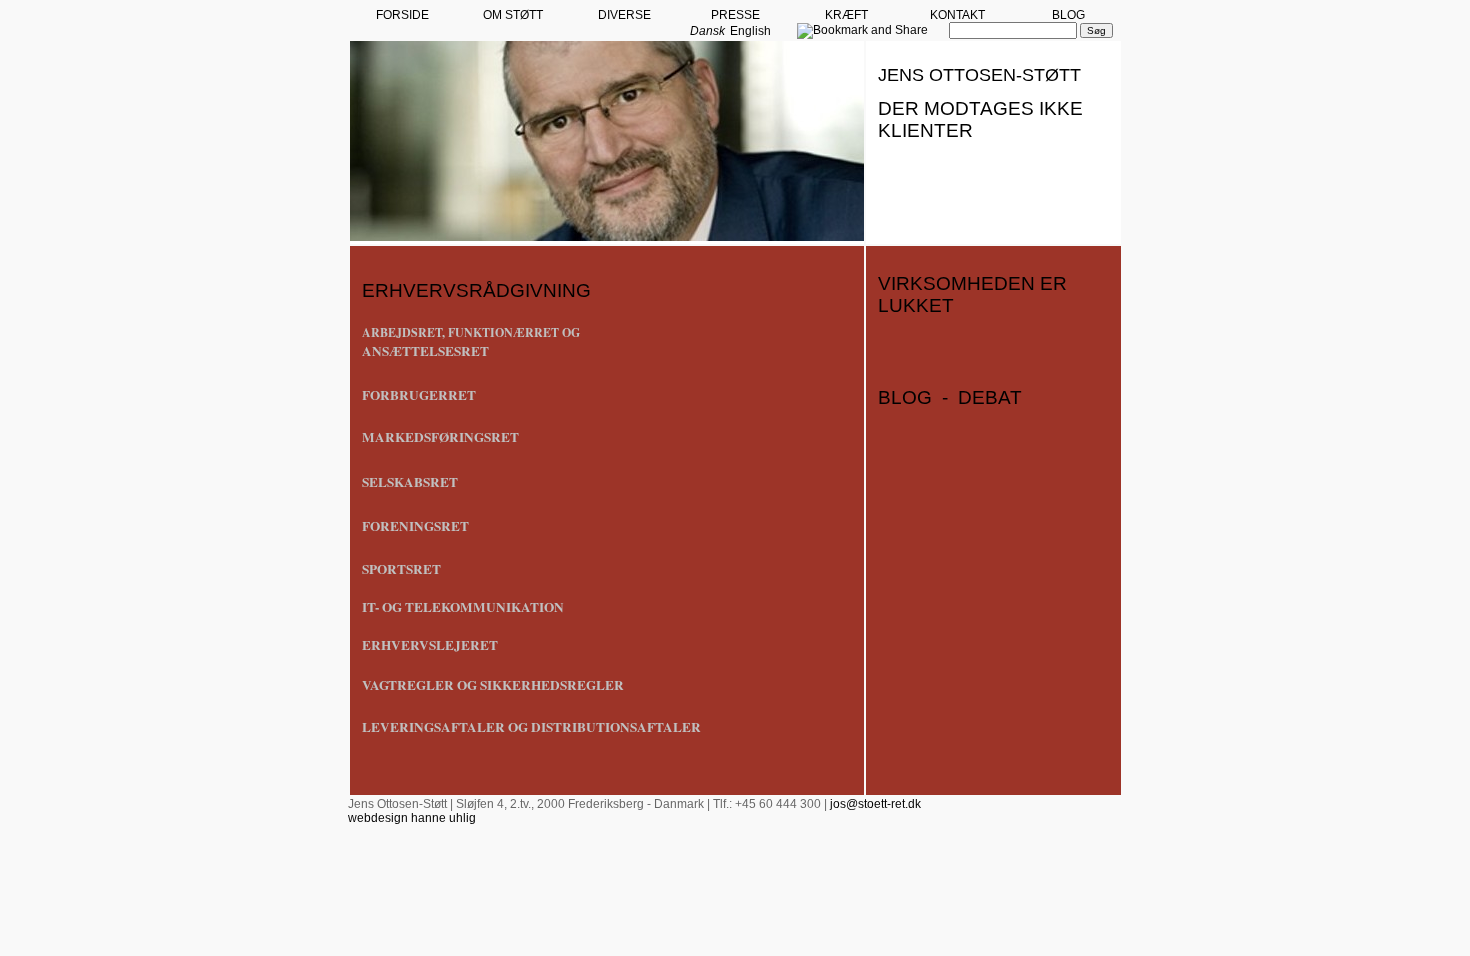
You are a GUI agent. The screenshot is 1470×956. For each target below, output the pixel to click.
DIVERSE (624, 15)
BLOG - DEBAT (950, 397)
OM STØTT (513, 15)
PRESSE (735, 15)
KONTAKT (957, 15)
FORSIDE (402, 15)
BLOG (1068, 15)
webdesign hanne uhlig (412, 818)
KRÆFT (846, 15)
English (750, 31)
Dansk (707, 31)
